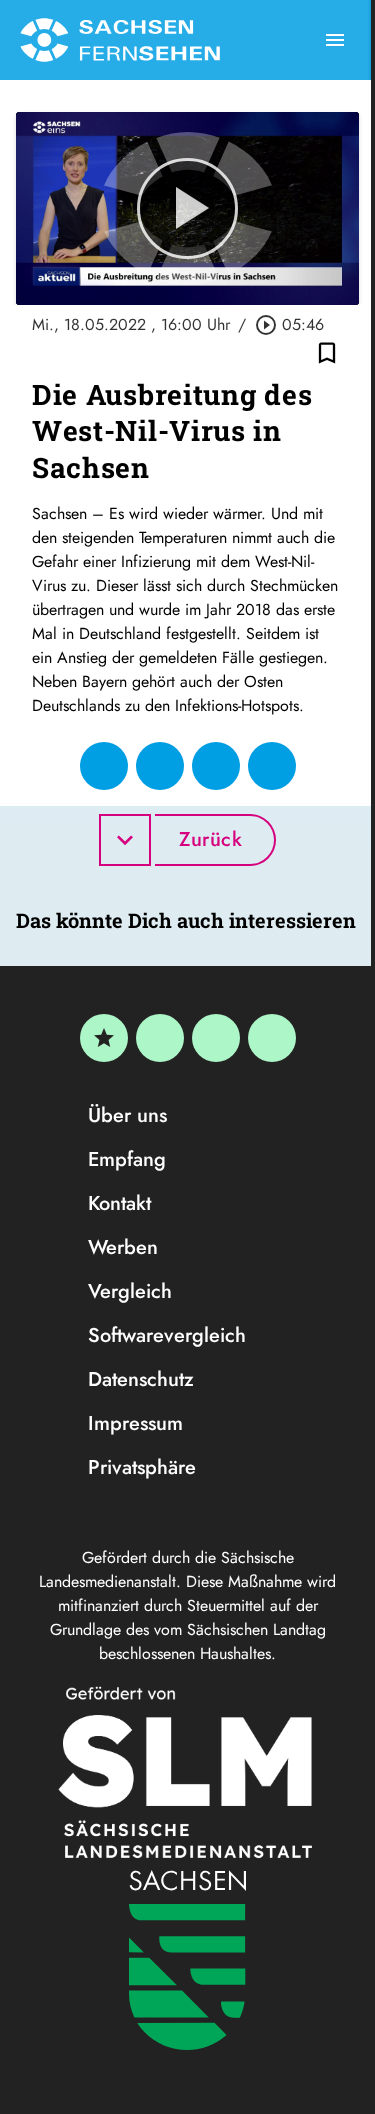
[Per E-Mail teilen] (272, 766)
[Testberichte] (104, 1038)
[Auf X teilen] (160, 766)
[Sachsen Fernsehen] (120, 40)
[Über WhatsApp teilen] (216, 766)
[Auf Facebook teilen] (104, 766)
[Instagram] (216, 1038)
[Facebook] (160, 1038)
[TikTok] (272, 1038)
